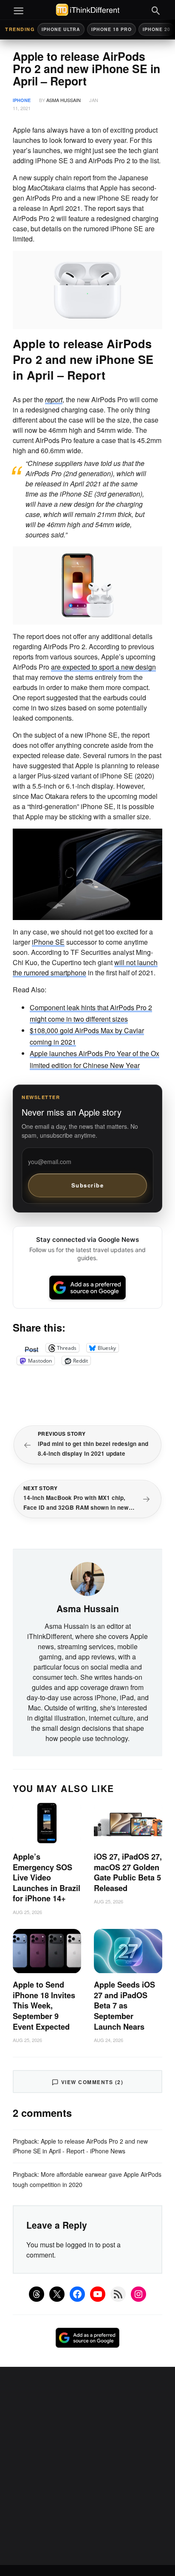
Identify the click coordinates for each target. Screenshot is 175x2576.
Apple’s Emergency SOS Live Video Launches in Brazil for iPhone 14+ (47, 1877)
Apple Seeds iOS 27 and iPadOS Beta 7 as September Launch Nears (124, 2005)
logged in (79, 2245)
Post (31, 1348)
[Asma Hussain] (87, 1578)
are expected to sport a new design (103, 667)
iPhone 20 (157, 29)
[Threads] (37, 2294)
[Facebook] (77, 2294)
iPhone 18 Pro (111, 29)
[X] (57, 2294)
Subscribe (88, 1185)
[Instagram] (138, 2294)
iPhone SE (48, 942)
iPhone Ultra (61, 29)
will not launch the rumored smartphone (85, 967)
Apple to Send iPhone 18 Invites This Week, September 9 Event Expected (44, 2005)
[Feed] (118, 2294)
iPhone (22, 100)
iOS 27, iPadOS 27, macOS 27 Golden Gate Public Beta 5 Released (128, 1872)
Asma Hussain (64, 100)
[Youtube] (98, 2294)
